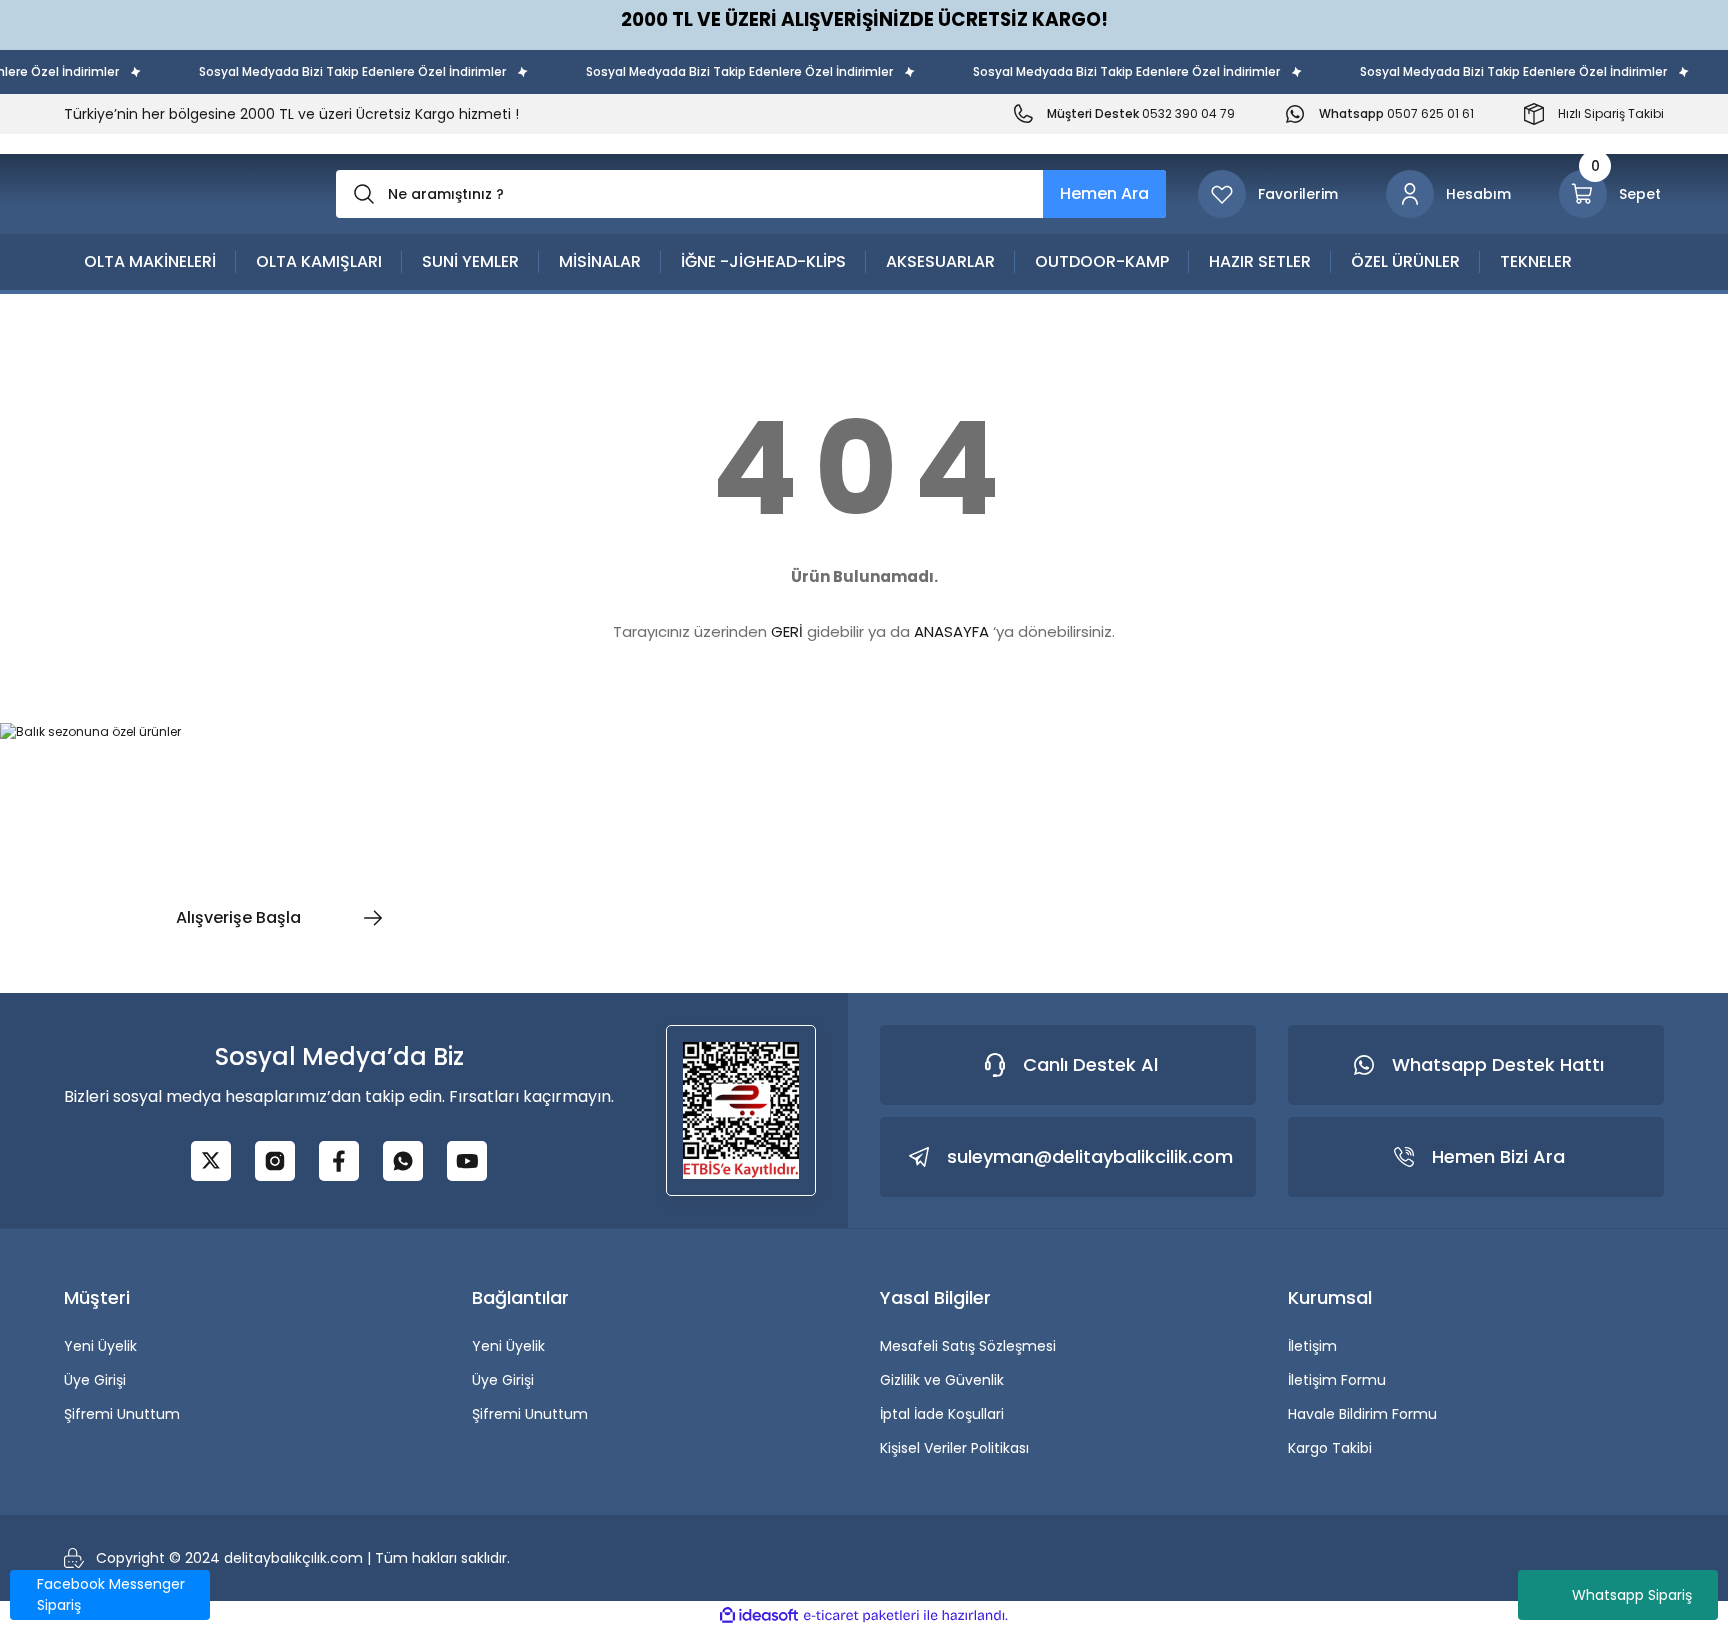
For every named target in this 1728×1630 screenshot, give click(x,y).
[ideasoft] (759, 1615)
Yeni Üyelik (100, 1346)
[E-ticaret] (861, 1616)
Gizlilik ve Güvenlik (942, 1380)
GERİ (787, 631)
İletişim (1312, 1346)
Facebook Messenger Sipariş (111, 1594)
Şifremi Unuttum (122, 1414)
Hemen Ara (1104, 193)
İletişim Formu (1337, 1380)
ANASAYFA (951, 631)
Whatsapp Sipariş (1632, 1595)
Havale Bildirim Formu (1362, 1414)
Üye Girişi (95, 1380)
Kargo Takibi (1330, 1448)
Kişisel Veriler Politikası (954, 1448)
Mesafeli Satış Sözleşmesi (968, 1346)
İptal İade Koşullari (942, 1414)
